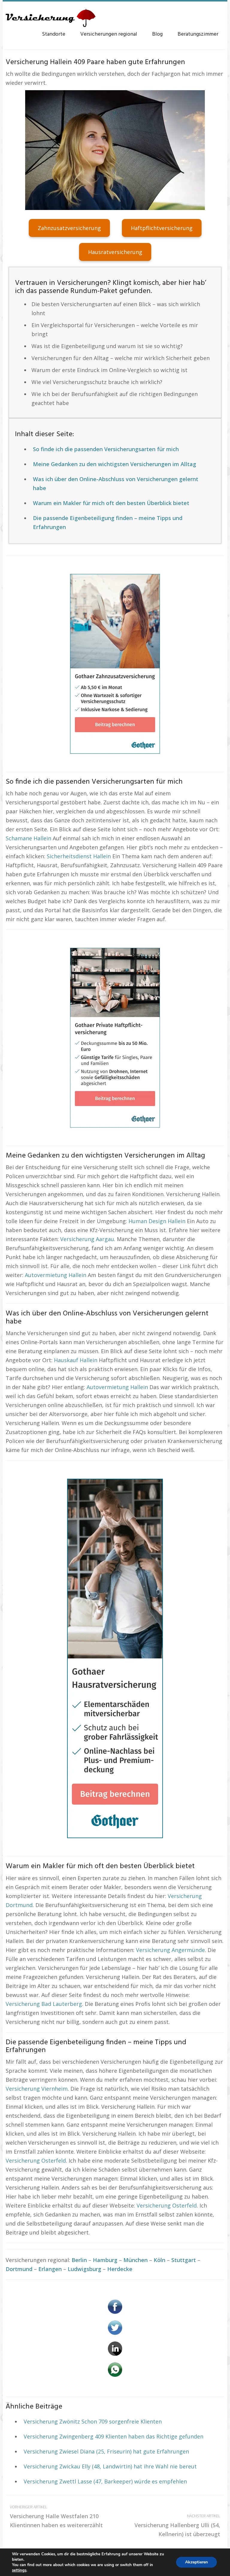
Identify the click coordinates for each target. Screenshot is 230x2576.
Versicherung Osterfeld (36, 2160)
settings (19, 2570)
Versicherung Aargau (87, 1239)
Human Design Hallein (157, 1221)
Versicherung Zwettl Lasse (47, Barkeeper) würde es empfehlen (105, 2481)
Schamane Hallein (28, 838)
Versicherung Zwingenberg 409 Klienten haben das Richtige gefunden (114, 2436)
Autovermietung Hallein (56, 1275)
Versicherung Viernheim (37, 2089)
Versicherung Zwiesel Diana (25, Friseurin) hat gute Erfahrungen (106, 2451)
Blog (157, 34)
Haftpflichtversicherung (162, 228)
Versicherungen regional (109, 34)
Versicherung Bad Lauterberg (44, 2004)
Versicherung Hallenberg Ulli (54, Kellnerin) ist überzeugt (177, 2526)
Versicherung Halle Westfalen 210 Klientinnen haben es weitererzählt (56, 2517)
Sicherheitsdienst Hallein (79, 856)
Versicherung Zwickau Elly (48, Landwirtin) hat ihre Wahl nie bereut (110, 2466)
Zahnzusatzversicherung (69, 228)
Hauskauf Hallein (76, 1360)
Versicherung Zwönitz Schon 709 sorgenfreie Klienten (93, 2421)
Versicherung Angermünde (170, 1950)
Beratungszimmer (198, 34)
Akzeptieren (196, 2562)
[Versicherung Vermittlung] (51, 15)
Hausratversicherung (115, 252)
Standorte (54, 34)
